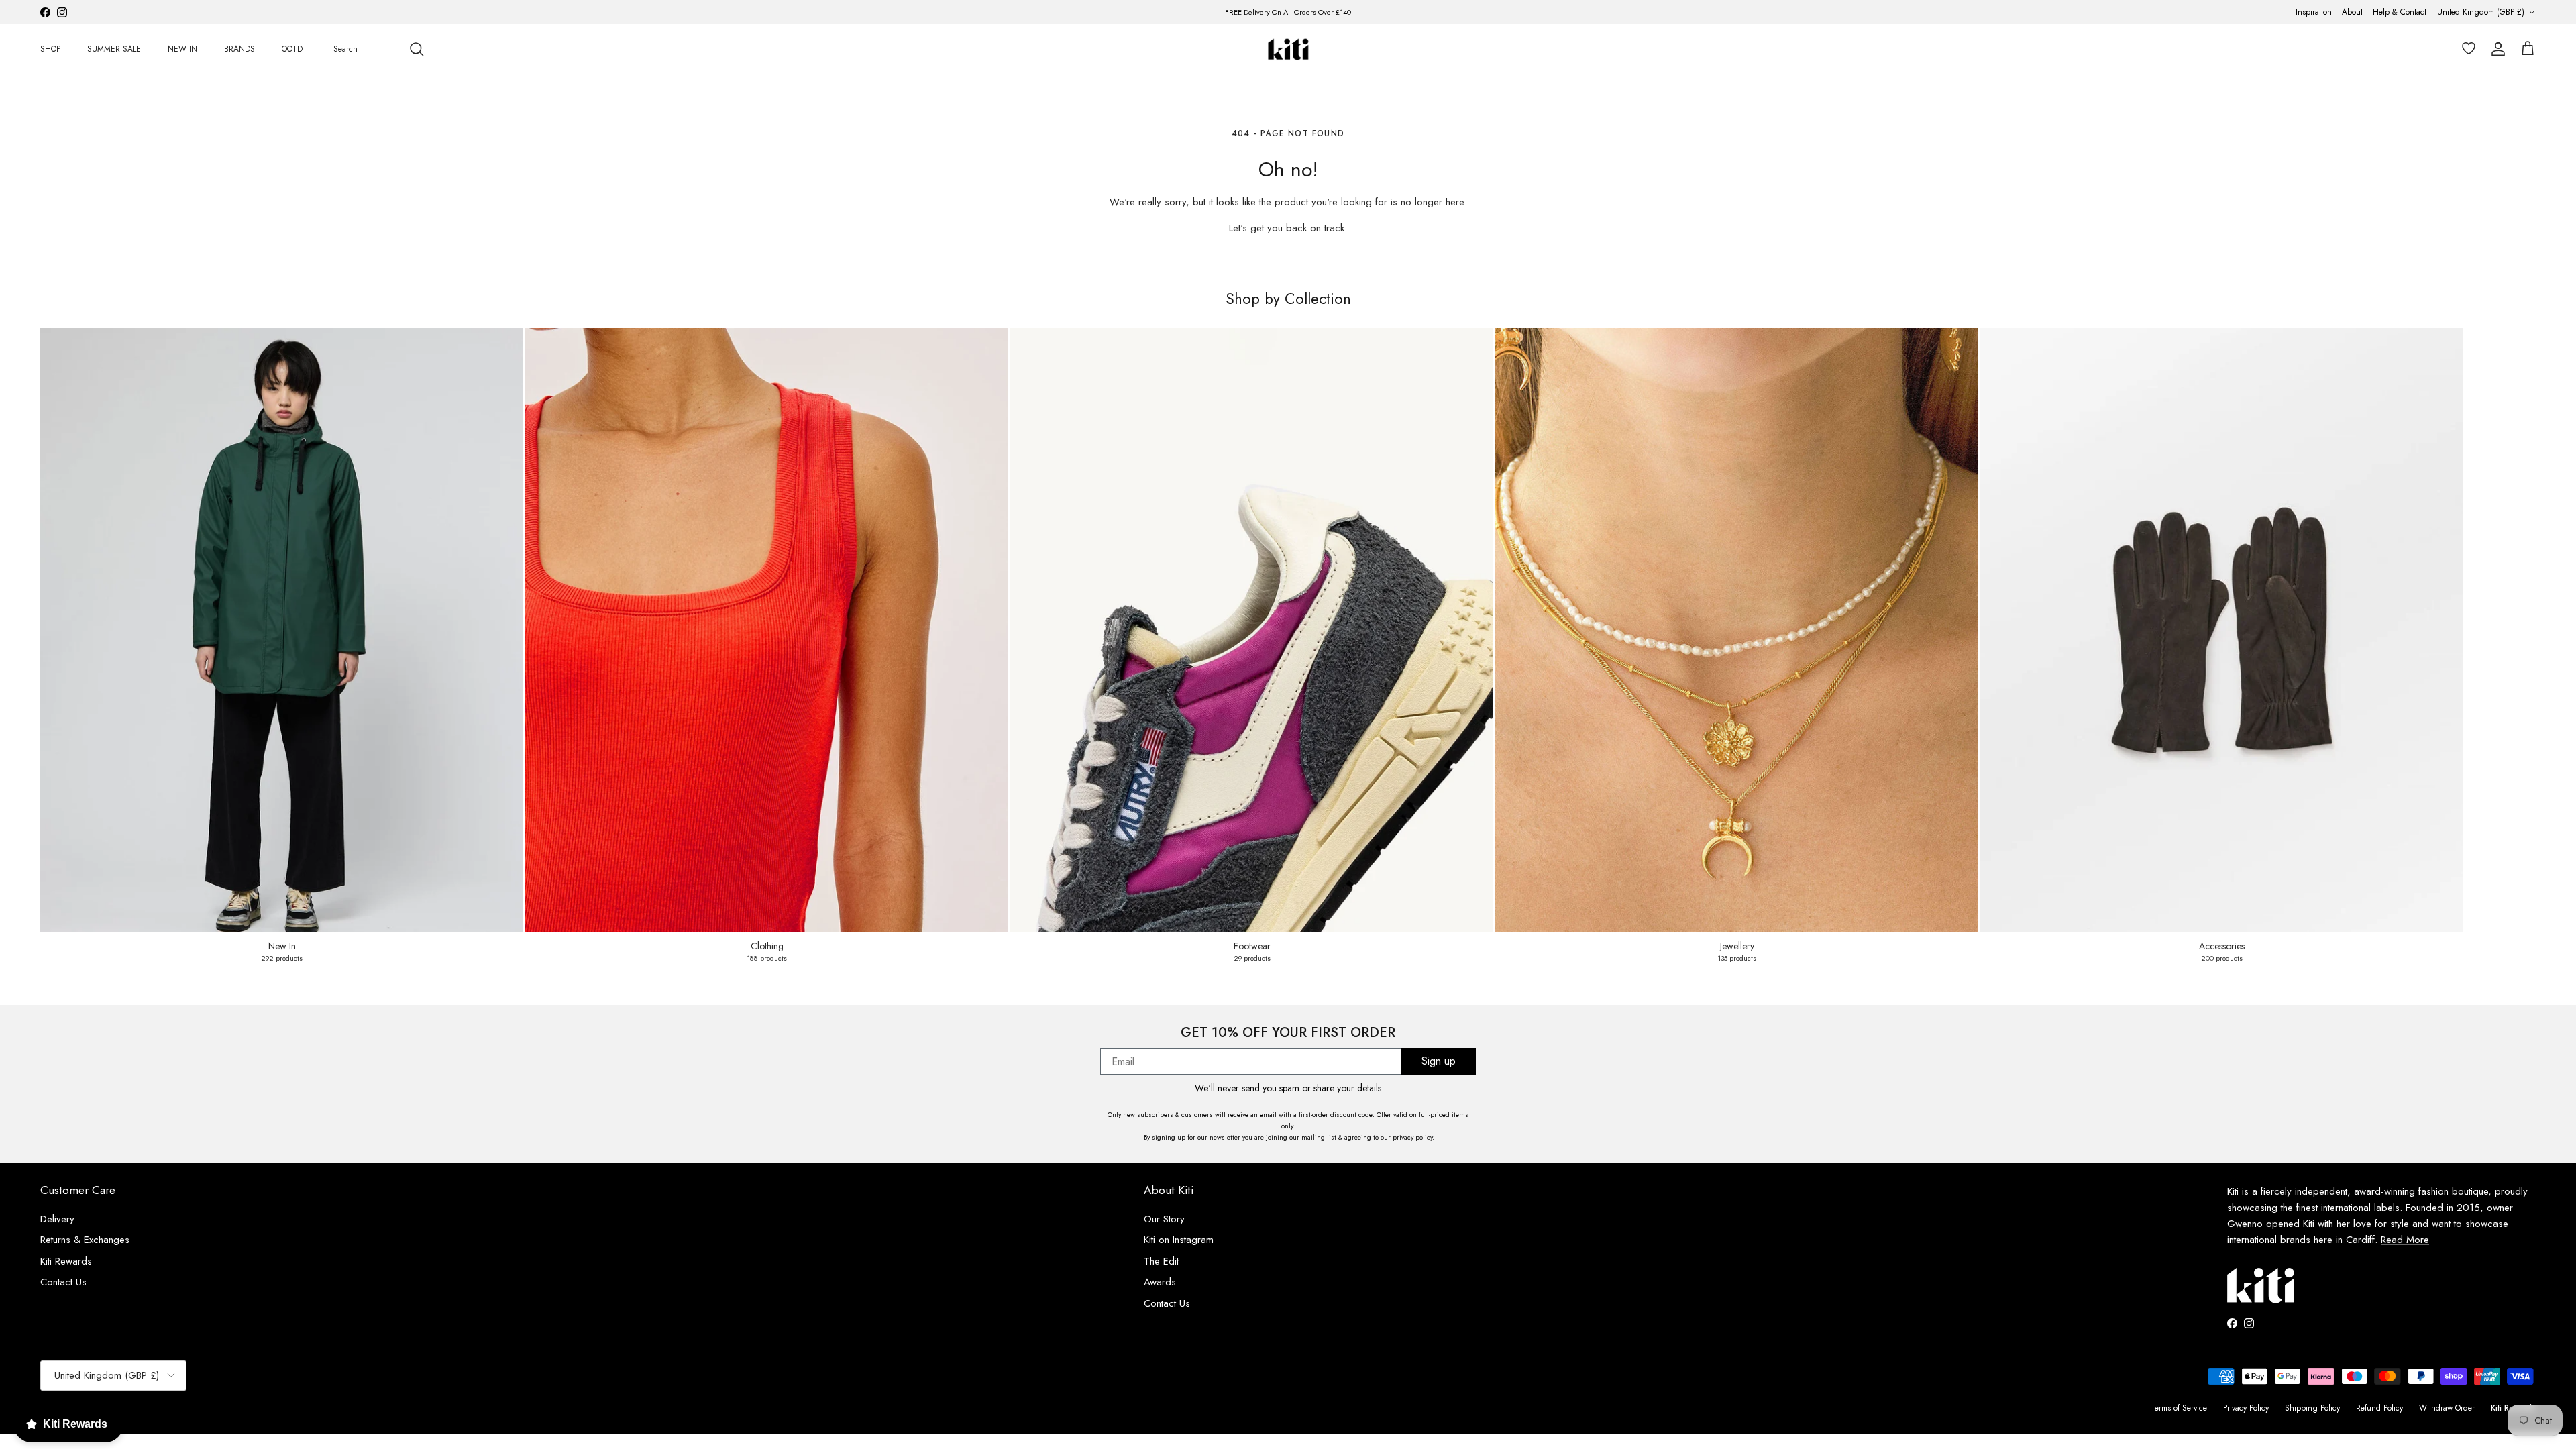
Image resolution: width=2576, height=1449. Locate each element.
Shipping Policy (2312, 1408)
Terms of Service (2179, 1408)
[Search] (417, 49)
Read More (2405, 1240)
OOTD (292, 49)
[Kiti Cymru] (1288, 49)
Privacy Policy (2246, 1408)
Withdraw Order (2447, 1408)
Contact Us (63, 1282)
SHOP (50, 49)
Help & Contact (2400, 12)
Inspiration (2314, 12)
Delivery (57, 1219)
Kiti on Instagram (1179, 1240)
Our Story (1164, 1219)
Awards (1160, 1282)
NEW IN (182, 49)
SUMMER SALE (114, 49)
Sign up (1439, 1061)
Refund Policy (2379, 1408)
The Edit (1161, 1261)
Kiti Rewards (66, 1261)
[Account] (2495, 49)
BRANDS (239, 49)
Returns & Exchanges (85, 1240)
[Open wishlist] (2466, 49)
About (2352, 12)
